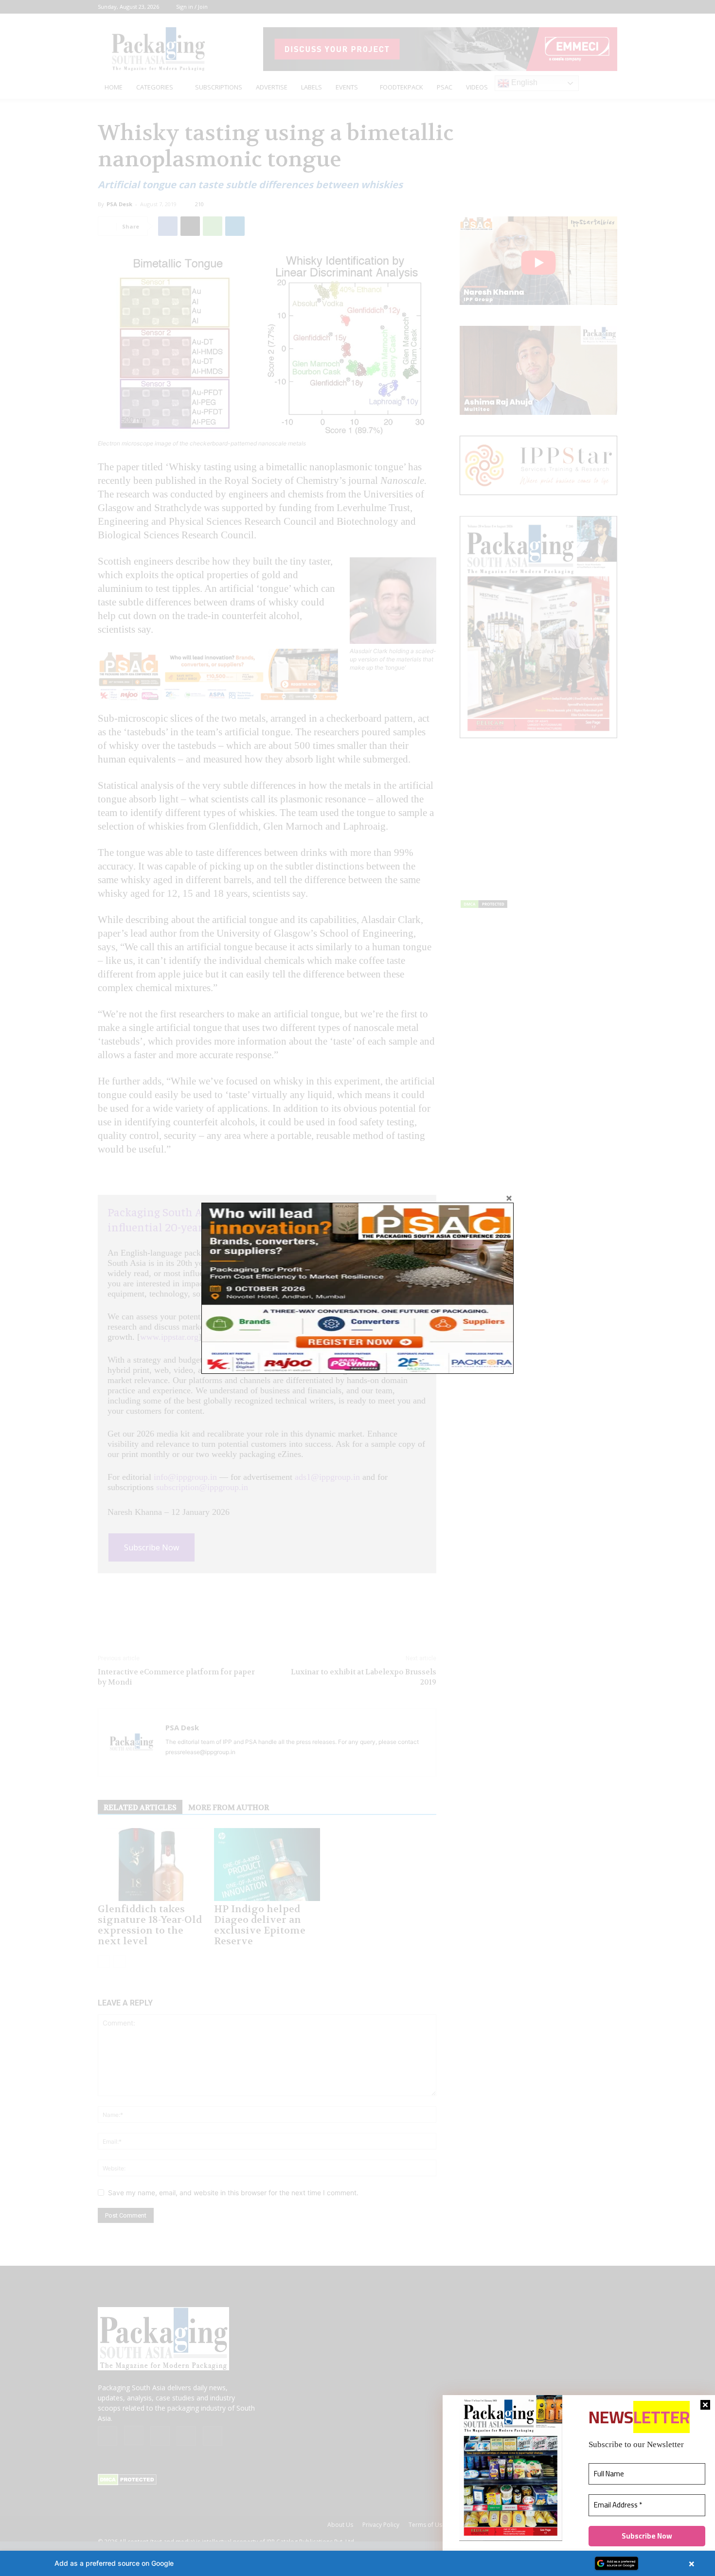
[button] (357, 2563)
